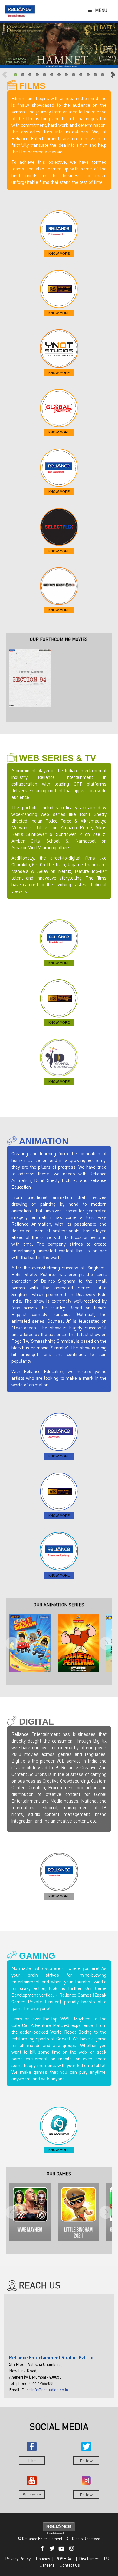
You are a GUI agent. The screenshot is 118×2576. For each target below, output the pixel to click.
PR (107, 2559)
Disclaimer (89, 2559)
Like (32, 2461)
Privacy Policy (18, 2559)
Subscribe (32, 2495)
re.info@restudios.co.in (47, 2390)
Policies (43, 2559)
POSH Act (65, 2559)
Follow (86, 2461)
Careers (47, 2565)
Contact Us (70, 2565)
